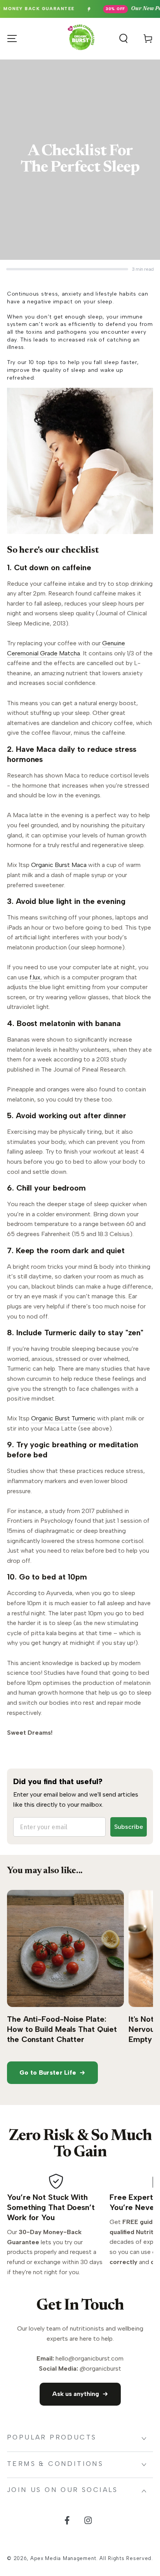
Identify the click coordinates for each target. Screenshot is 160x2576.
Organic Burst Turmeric (63, 1418)
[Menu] (12, 39)
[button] (123, 39)
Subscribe (129, 1827)
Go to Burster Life (48, 2073)
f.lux (35, 977)
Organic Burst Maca (59, 865)
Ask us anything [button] (76, 2394)
